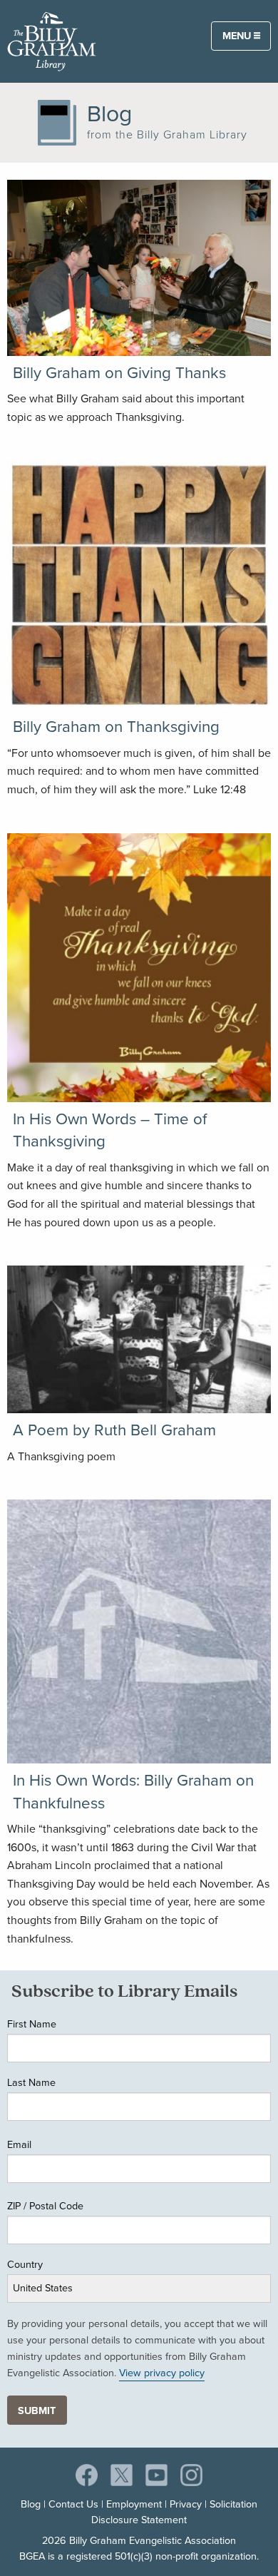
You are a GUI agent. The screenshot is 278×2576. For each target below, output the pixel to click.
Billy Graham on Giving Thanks (119, 373)
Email (19, 2144)
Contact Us (73, 2504)
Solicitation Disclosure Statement (174, 2512)
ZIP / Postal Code (45, 2206)
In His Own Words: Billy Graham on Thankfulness (133, 1791)
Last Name (31, 2082)
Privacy (186, 2504)
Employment (134, 2504)
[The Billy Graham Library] (52, 40)
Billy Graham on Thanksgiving (116, 727)
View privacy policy (162, 2373)
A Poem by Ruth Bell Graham (114, 1430)
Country (25, 2264)
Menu (238, 36)
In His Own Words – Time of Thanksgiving (110, 1130)
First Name (32, 2024)
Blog (31, 2504)
